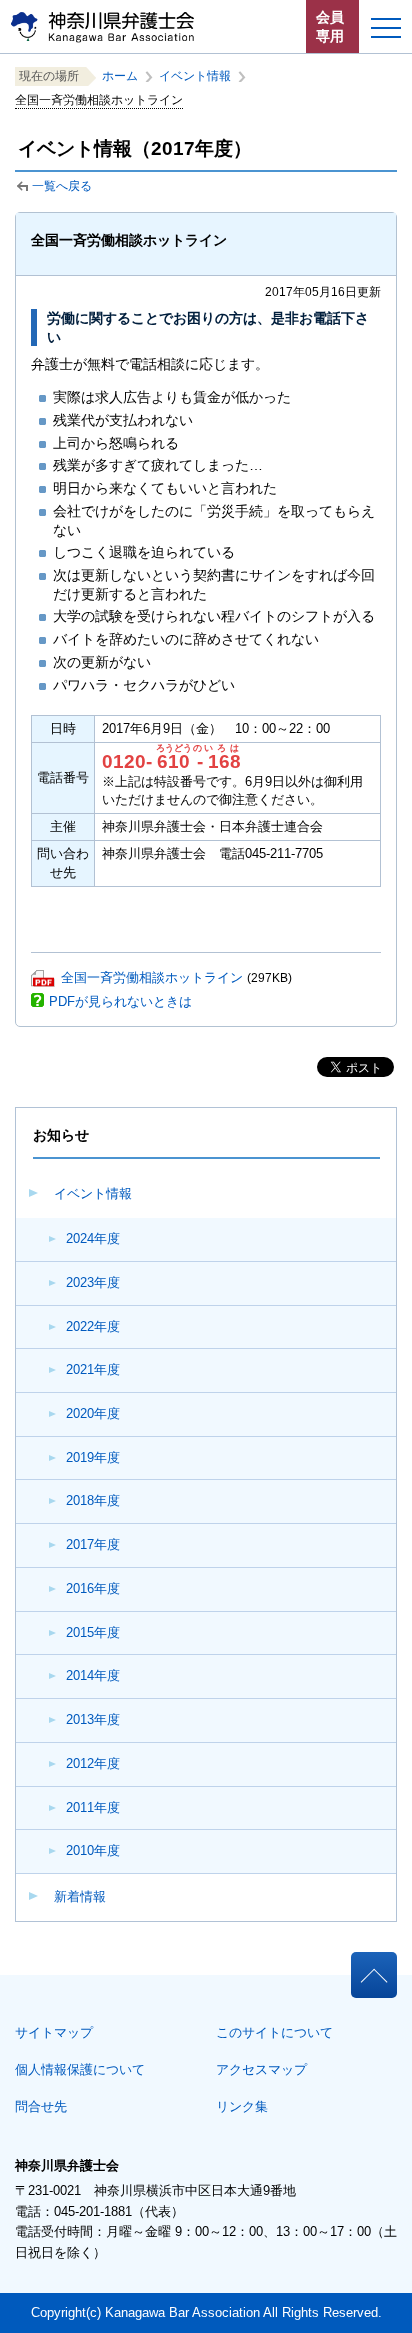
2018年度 (93, 1500)
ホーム (120, 76)
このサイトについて (274, 2032)
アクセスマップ (261, 2069)
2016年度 (93, 1588)
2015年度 (93, 1632)
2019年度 (93, 1457)
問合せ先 (41, 2106)
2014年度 (93, 1675)
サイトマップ (54, 2032)
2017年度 (93, 1544)
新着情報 (80, 1896)
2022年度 (93, 1326)
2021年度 (93, 1369)
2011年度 (93, 1807)
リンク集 (242, 2106)
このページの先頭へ (373, 1968)
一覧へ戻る (62, 186)
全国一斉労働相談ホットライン (152, 977)
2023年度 (93, 1282)
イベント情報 (93, 1193)
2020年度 (93, 1413)
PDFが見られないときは (120, 1001)
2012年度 (93, 1763)
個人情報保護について (80, 2069)
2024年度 (93, 1238)
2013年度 (93, 1719)
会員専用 (330, 26)
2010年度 (93, 1850)
